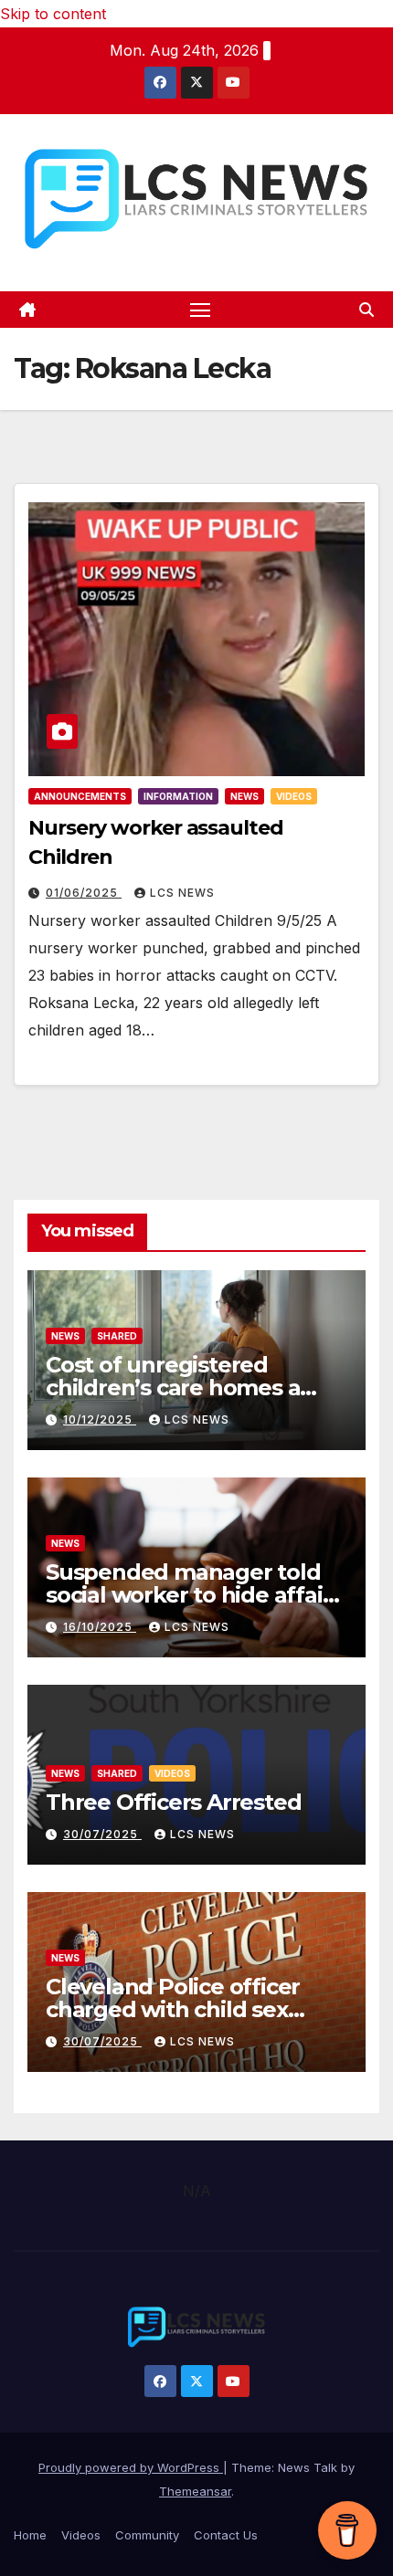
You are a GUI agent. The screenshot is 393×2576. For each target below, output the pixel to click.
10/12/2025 (100, 1419)
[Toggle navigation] (200, 310)
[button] (366, 310)
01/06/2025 (84, 893)
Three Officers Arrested (173, 1802)
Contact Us (226, 2535)
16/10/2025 (100, 1627)
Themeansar (195, 2491)
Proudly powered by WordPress (131, 2467)
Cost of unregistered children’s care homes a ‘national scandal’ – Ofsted (187, 1388)
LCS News (182, 893)
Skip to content (53, 14)
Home (30, 2535)
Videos (294, 796)
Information (178, 796)
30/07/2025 (102, 1834)
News (244, 796)
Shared (117, 1336)
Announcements (80, 796)
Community (147, 2535)
